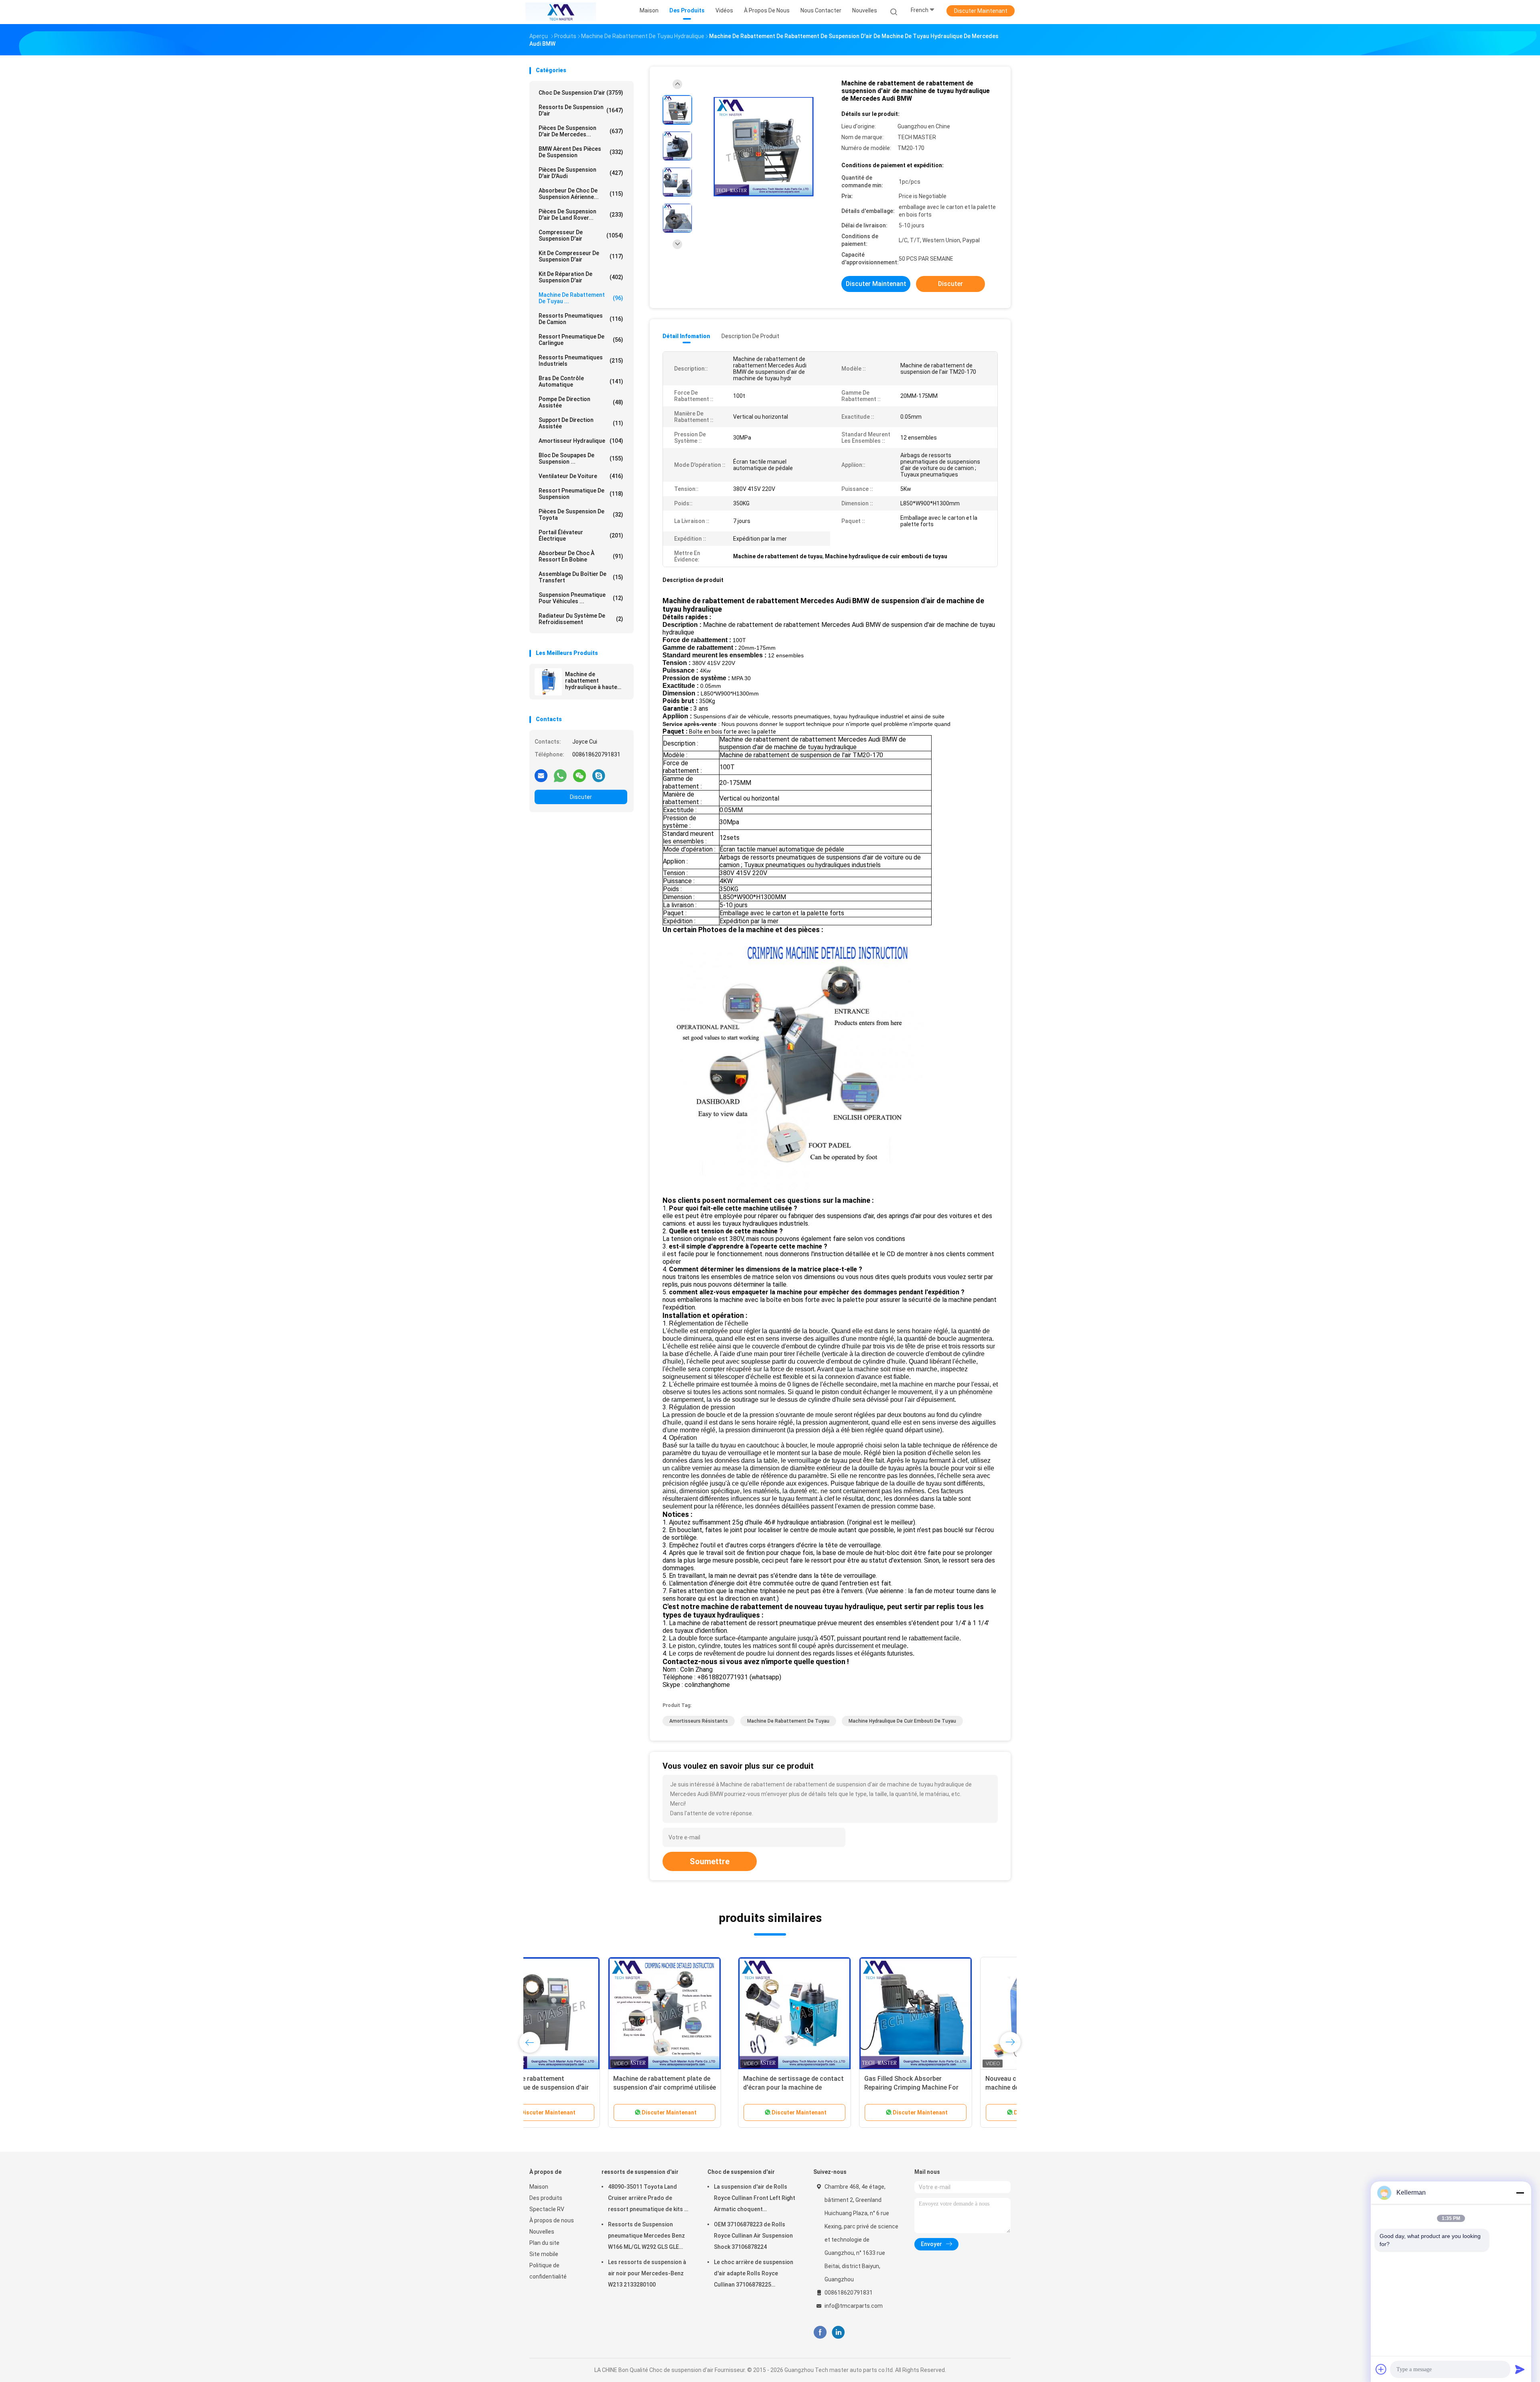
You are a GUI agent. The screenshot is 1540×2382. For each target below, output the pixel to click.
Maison (539, 2187)
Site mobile (544, 2254)
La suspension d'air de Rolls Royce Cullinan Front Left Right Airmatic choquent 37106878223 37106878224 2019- (755, 2199)
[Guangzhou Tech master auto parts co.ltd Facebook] (820, 2332)
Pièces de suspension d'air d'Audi (581, 173)
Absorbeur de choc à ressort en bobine (581, 556)
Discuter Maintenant (981, 11)
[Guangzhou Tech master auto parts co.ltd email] (541, 775)
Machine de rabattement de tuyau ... (581, 298)
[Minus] (1520, 2193)
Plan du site (544, 2243)
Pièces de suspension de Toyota (581, 515)
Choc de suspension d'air (581, 93)
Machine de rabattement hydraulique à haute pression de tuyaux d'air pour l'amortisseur (596, 681)
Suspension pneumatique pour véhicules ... (581, 598)
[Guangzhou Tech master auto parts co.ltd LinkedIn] (838, 2332)
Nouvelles (542, 2232)
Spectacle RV (547, 2209)
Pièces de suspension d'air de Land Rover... (581, 215)
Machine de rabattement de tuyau (788, 1721)
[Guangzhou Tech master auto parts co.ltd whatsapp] (560, 775)
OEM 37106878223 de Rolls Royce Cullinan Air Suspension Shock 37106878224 (753, 2236)
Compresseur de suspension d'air (581, 235)
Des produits (546, 2198)
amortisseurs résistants (699, 1721)
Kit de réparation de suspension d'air (581, 277)
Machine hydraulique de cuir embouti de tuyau (902, 1721)
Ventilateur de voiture (581, 476)
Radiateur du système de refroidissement (581, 619)
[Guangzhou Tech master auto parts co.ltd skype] (599, 775)
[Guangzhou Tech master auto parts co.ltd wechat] (580, 775)
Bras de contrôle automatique (581, 381)
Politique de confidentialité (548, 2271)
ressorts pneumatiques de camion (581, 319)
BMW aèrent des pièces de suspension (581, 152)
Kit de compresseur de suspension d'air (581, 256)
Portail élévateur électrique (581, 535)
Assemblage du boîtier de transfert (581, 577)
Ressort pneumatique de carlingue (581, 340)
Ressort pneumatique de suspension (581, 494)
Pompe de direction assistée (581, 402)
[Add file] (1381, 2369)
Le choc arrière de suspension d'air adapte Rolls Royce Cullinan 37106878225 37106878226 (754, 2275)
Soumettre (710, 1861)
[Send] (1520, 2369)
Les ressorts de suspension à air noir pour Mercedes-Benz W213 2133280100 (647, 2273)
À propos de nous (552, 2220)
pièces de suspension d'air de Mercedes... (581, 131)
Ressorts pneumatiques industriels (581, 361)
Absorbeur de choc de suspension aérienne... (581, 194)
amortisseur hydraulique (581, 441)
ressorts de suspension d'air (581, 110)
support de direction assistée (581, 423)
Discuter (581, 797)
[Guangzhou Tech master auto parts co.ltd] (561, 12)
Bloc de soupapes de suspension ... (581, 458)
